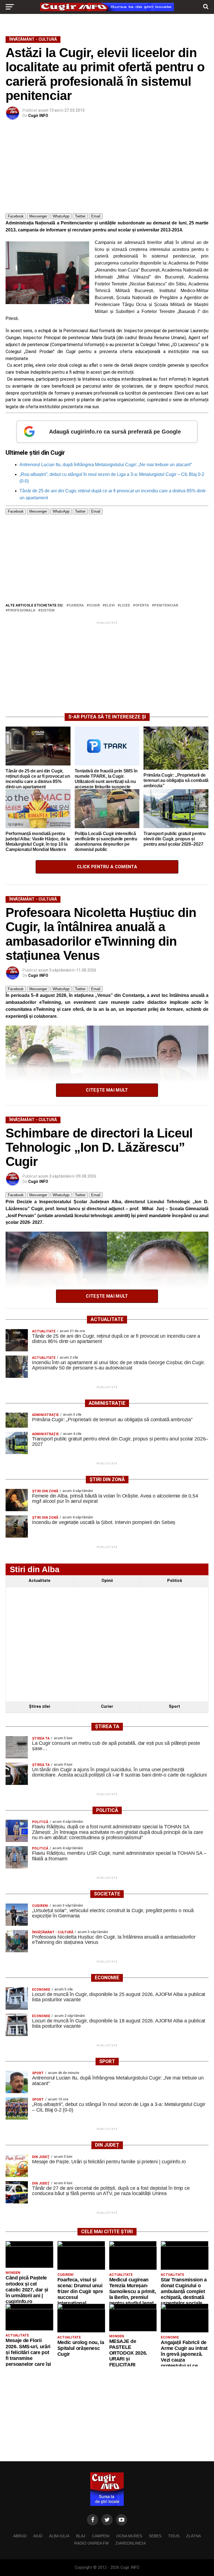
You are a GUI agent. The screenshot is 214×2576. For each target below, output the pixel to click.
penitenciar (166, 606)
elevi (110, 606)
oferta (142, 606)
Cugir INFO (38, 116)
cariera (76, 606)
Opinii (107, 1581)
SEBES (155, 2536)
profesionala (22, 611)
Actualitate (40, 1581)
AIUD (38, 2536)
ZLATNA (194, 2536)
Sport (174, 1707)
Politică (175, 1581)
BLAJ (81, 2536)
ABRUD (20, 2536)
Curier (107, 1707)
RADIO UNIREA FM (91, 2543)
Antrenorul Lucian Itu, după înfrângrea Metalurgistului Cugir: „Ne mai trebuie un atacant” (106, 465)
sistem (48, 611)
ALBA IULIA (59, 2536)
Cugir (94, 606)
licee (125, 606)
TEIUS (174, 2536)
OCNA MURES (129, 2536)
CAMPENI (101, 2536)
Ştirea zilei (40, 1707)
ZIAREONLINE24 (131, 2543)
